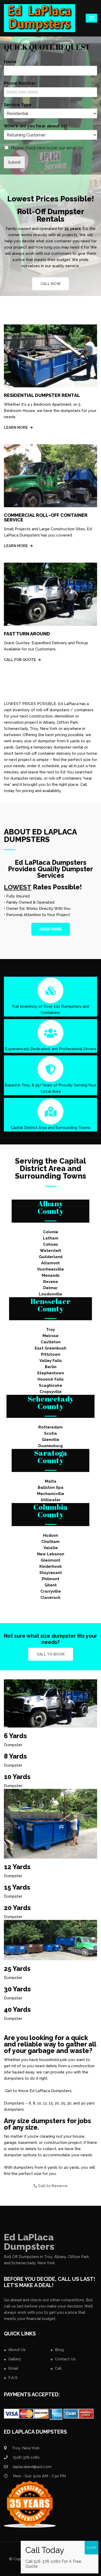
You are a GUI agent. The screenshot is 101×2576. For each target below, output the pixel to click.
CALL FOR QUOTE (20, 660)
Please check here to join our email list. (47, 148)
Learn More (16, 427)
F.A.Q (13, 2378)
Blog (59, 2350)
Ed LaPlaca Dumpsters (29, 2242)
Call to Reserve (52, 2186)
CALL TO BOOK (51, 1654)
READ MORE (51, 929)
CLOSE (92, 2548)
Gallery (15, 2359)
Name (11, 62)
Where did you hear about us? (37, 126)
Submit (14, 162)
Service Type (19, 105)
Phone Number (21, 83)
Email (13, 2368)
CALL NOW (51, 284)
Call (58, 2368)
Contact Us (65, 2359)
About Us (17, 2350)
